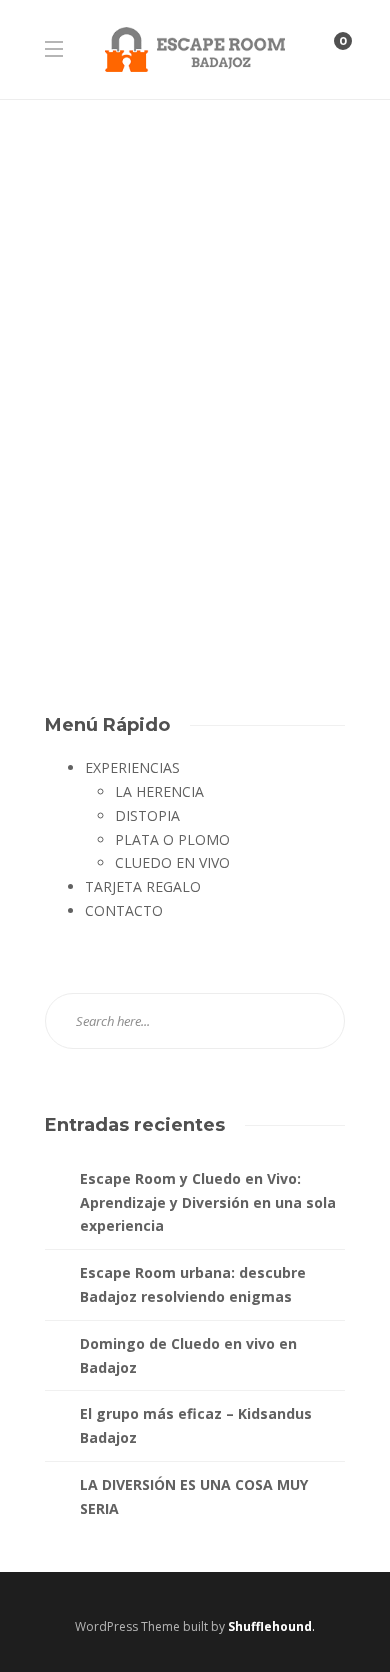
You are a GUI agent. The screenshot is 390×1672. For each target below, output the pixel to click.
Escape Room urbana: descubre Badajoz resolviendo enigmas (193, 1284)
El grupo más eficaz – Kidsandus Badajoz (196, 1425)
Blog (66, 356)
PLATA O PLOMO (172, 839)
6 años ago (182, 558)
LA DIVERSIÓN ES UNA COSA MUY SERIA (194, 1496)
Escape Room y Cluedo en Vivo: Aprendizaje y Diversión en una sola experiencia (208, 1202)
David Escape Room (97, 558)
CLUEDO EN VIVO (172, 862)
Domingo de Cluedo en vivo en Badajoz (188, 1355)
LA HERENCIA (159, 791)
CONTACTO (124, 910)
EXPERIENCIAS (132, 767)
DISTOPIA (147, 815)
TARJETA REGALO (143, 886)
